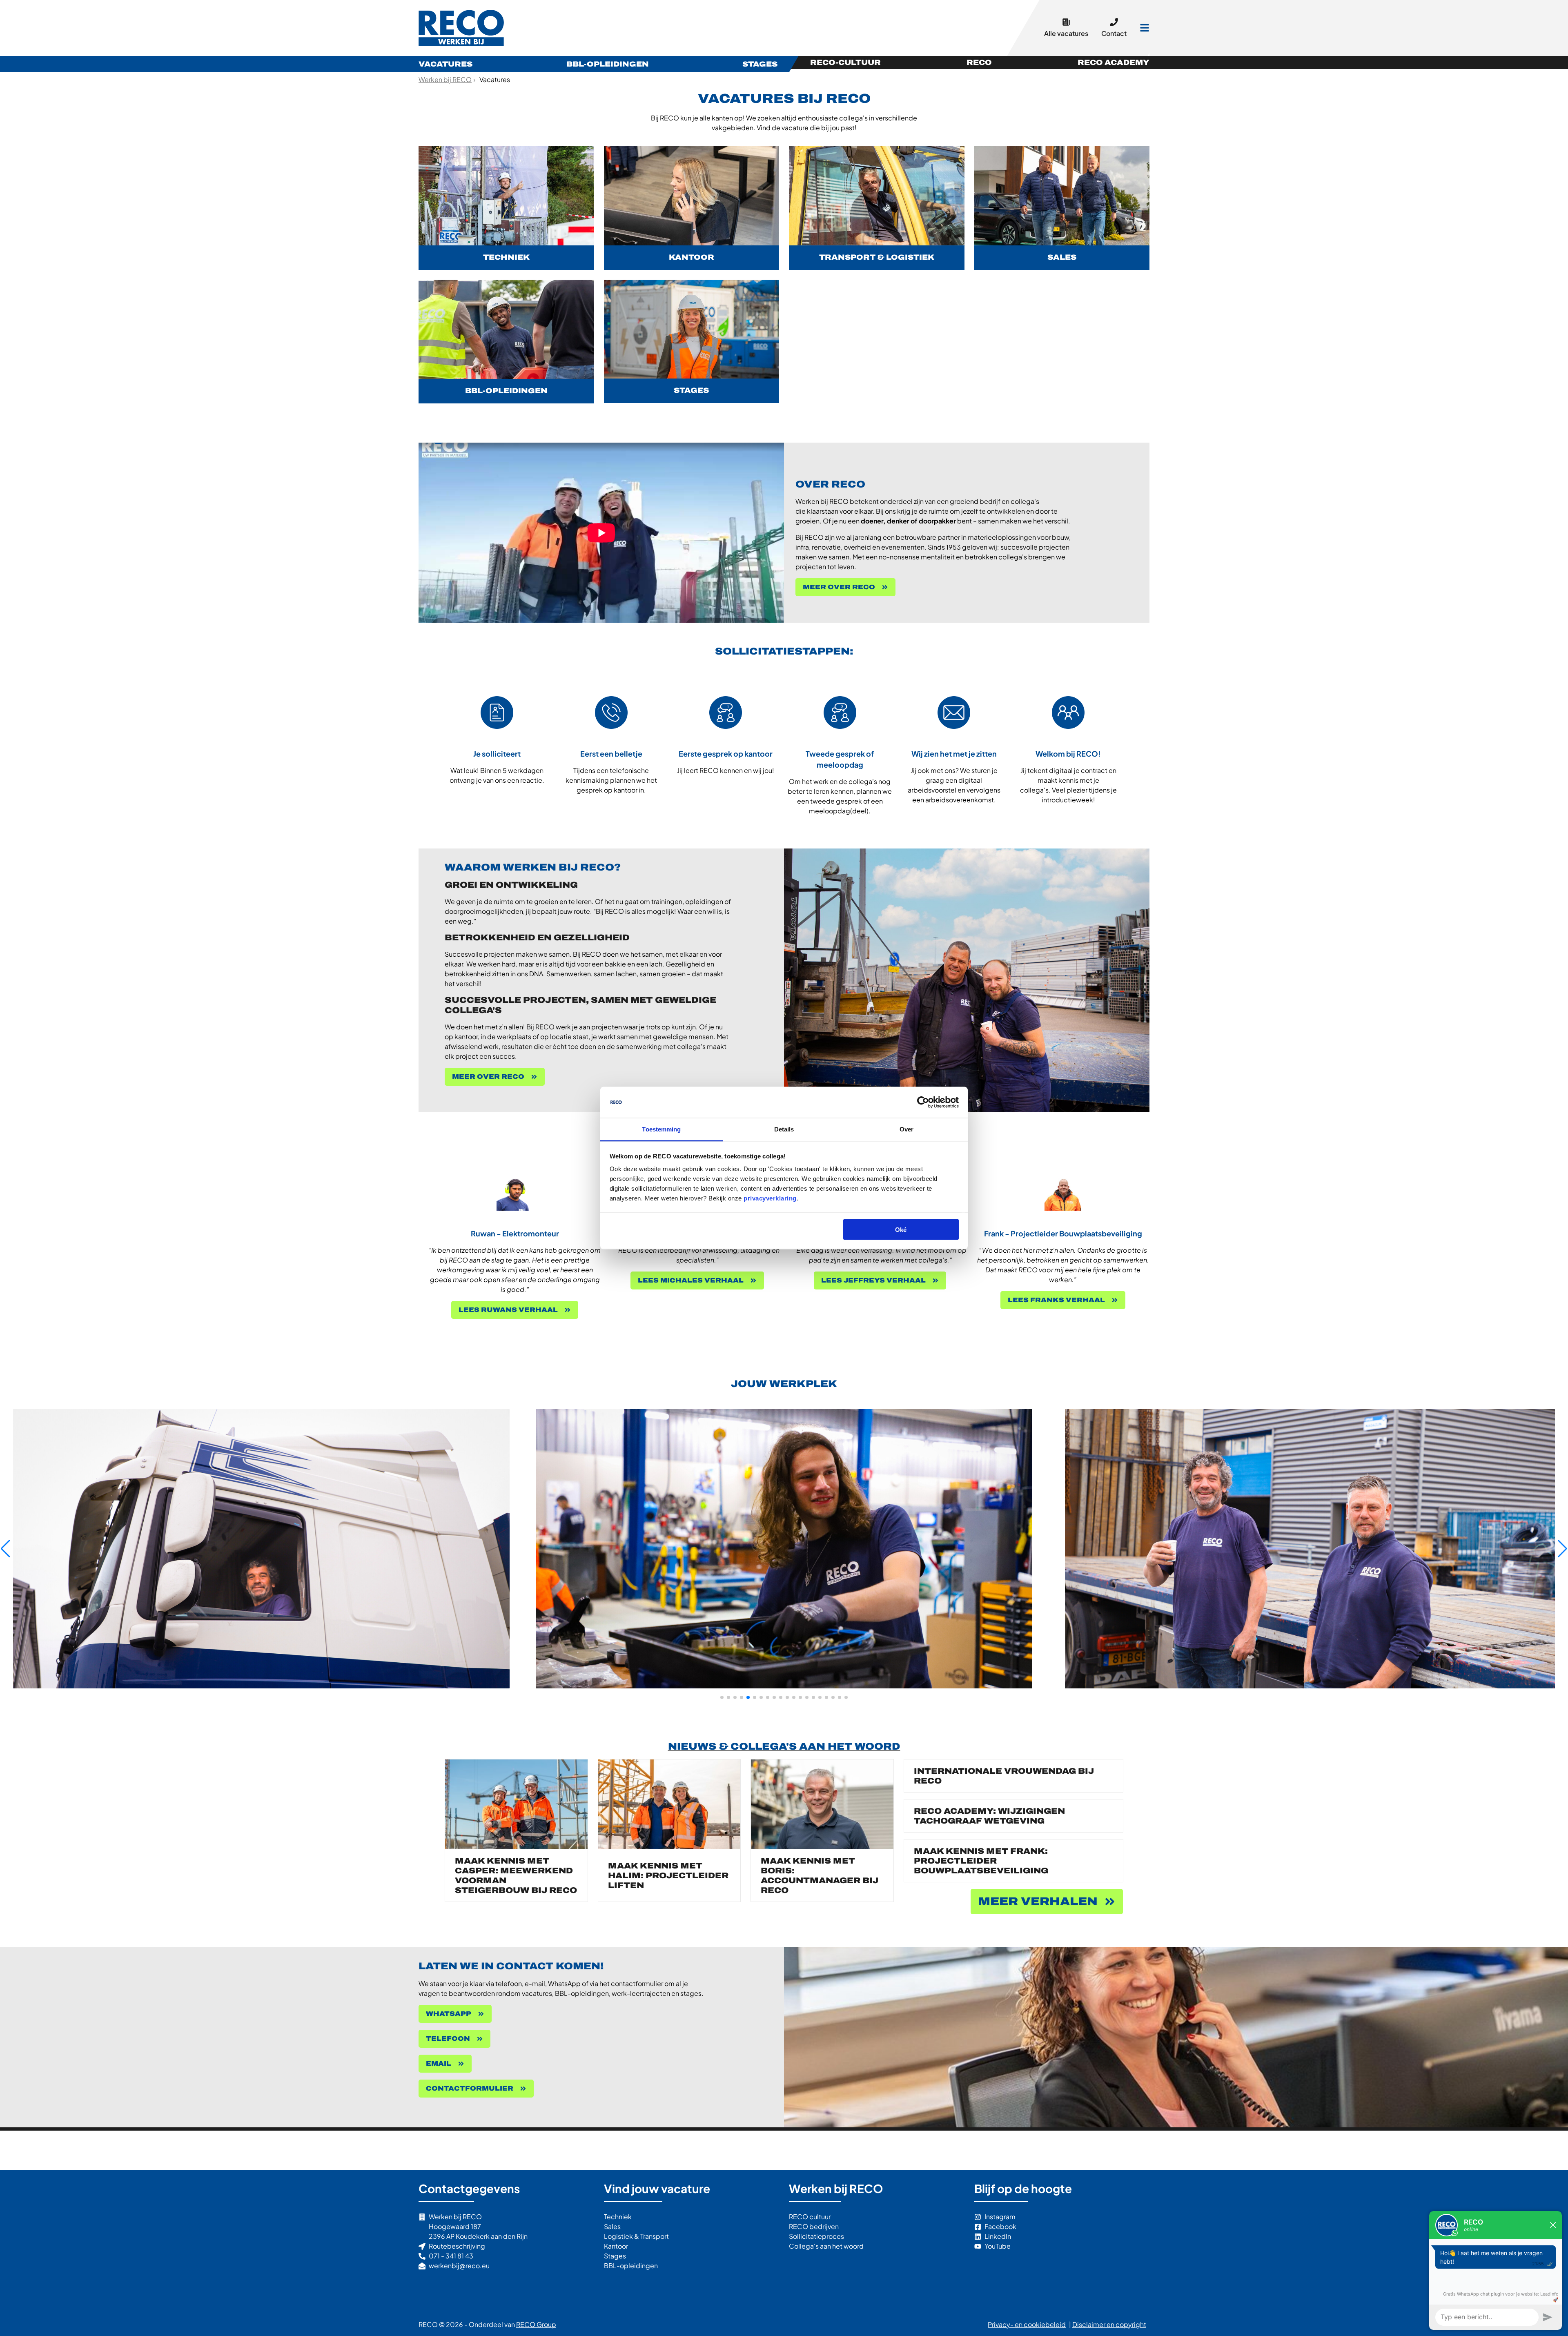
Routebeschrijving (457, 2246)
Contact (1114, 33)
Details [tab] (784, 1129)
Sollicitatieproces (816, 2236)
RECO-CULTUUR (845, 62)
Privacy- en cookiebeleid (1027, 2324)
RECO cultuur (810, 2217)
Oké (901, 1229)
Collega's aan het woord (826, 2246)
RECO (979, 62)
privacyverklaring (770, 1198)
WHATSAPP (449, 2014)
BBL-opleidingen (631, 2266)
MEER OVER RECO (839, 587)
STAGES (760, 64)
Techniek (618, 2217)
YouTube (998, 2246)
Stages (615, 2256)
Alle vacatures (1066, 33)
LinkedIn (998, 2236)
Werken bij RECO (462, 28)
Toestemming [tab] (661, 1129)
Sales (612, 2226)
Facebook (1000, 2226)
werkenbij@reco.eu (459, 2266)
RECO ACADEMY (1114, 62)
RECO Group (536, 2324)
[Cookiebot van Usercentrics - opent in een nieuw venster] (923, 1102)
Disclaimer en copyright (1109, 2324)
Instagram (1000, 2217)
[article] (506, 208)
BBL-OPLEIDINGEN (608, 64)
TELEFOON (448, 2039)
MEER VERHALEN (1038, 1901)
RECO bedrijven (814, 2226)
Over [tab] (906, 1129)
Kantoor (616, 2246)
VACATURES (445, 64)
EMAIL (439, 2063)
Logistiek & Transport (636, 2236)
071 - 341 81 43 (451, 2256)
